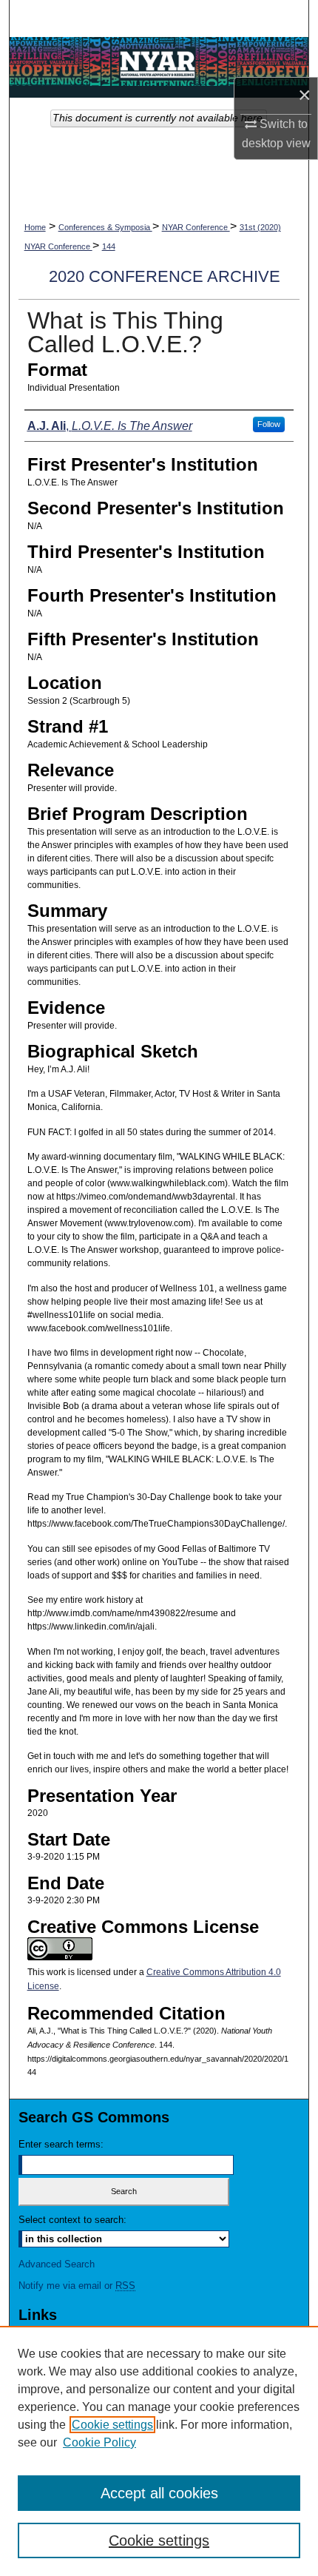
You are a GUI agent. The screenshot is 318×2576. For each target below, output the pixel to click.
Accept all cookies (159, 2493)
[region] (159, 2451)
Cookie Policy (99, 2442)
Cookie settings (112, 2425)
